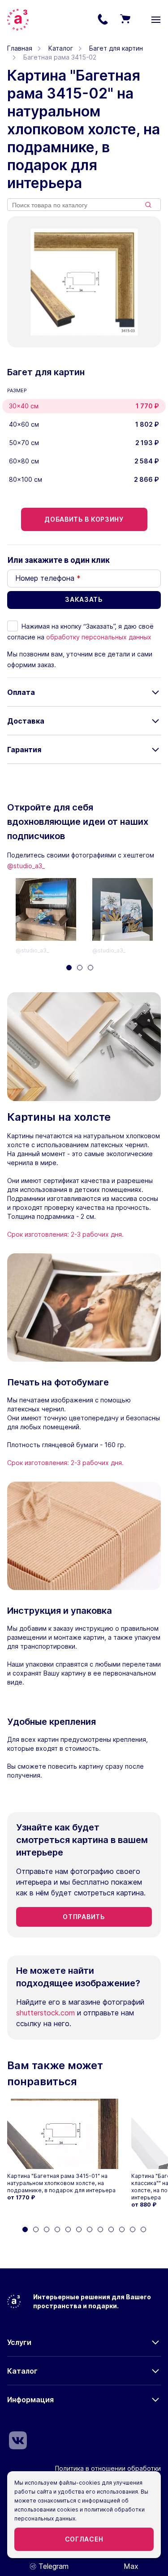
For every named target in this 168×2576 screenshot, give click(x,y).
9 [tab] (111, 2229)
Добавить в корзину (84, 519)
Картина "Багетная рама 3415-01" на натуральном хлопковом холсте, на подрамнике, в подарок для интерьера (61, 2183)
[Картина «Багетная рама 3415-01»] (65, 2134)
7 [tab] (90, 2229)
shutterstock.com (45, 2013)
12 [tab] (143, 2229)
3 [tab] (90, 968)
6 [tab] (79, 2229)
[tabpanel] (54, 917)
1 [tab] (69, 968)
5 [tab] (68, 2229)
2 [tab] (80, 968)
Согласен (84, 2539)
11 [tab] (133, 2229)
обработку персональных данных (99, 637)
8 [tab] (100, 2229)
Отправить (84, 1917)
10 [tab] (122, 2229)
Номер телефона (48, 578)
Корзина (125, 20)
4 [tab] (57, 2229)
